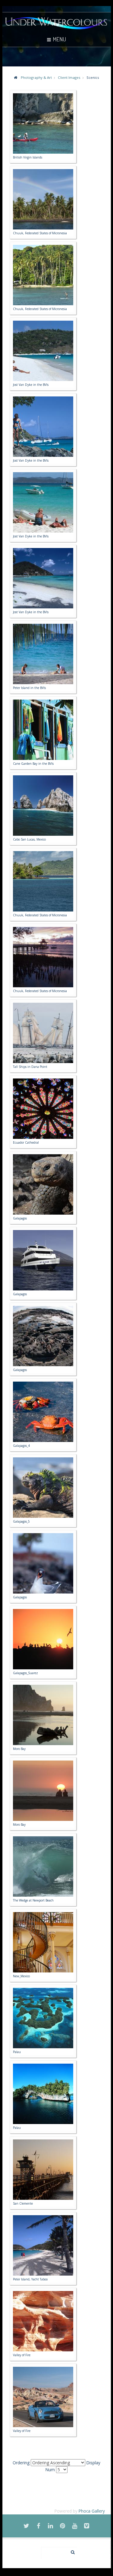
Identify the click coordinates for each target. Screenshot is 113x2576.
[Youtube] (75, 2526)
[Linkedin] (51, 2526)
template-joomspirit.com (111, 2555)
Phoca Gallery (92, 2511)
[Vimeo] (87, 2526)
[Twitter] (27, 2526)
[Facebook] (39, 2526)
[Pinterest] (63, 2526)
